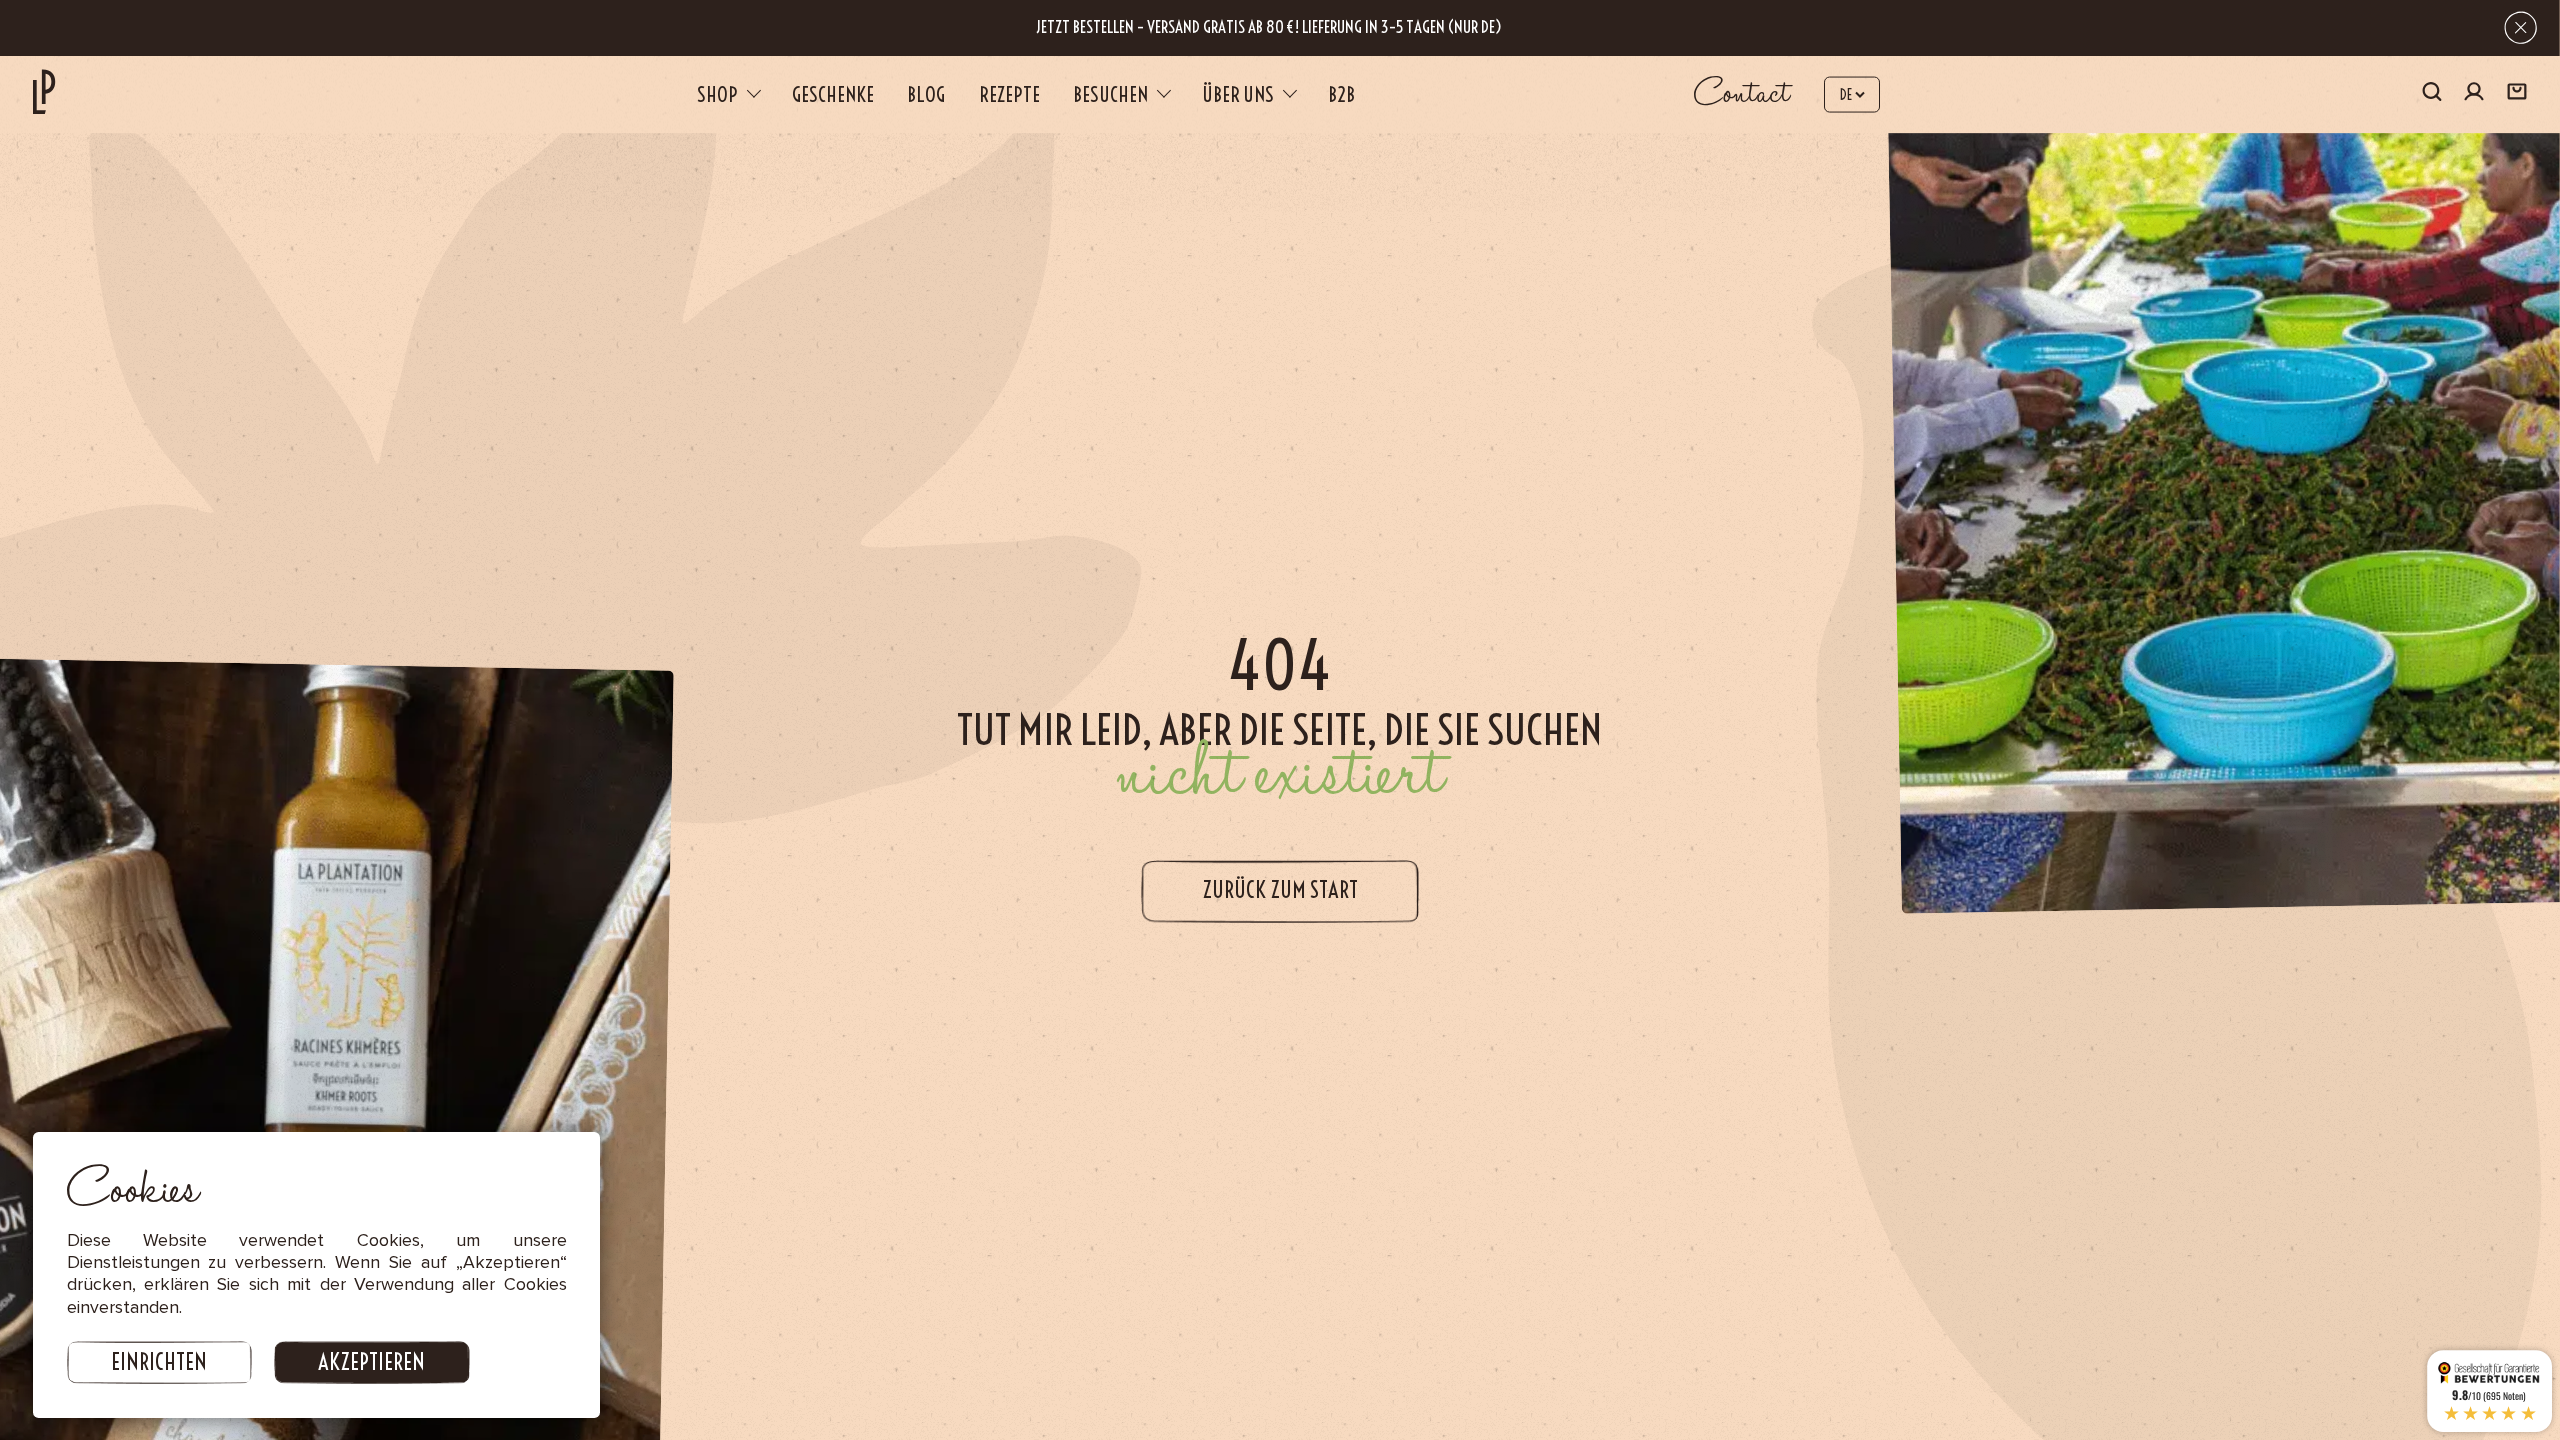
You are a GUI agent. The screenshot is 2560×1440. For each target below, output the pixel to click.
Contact (1742, 94)
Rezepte (1009, 94)
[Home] (44, 91)
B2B (1341, 94)
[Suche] (2432, 94)
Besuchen (1110, 94)
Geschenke (833, 94)
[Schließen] (2520, 27)
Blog (926, 94)
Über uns (1238, 94)
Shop (717, 94)
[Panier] (2517, 94)
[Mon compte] (2474, 94)
